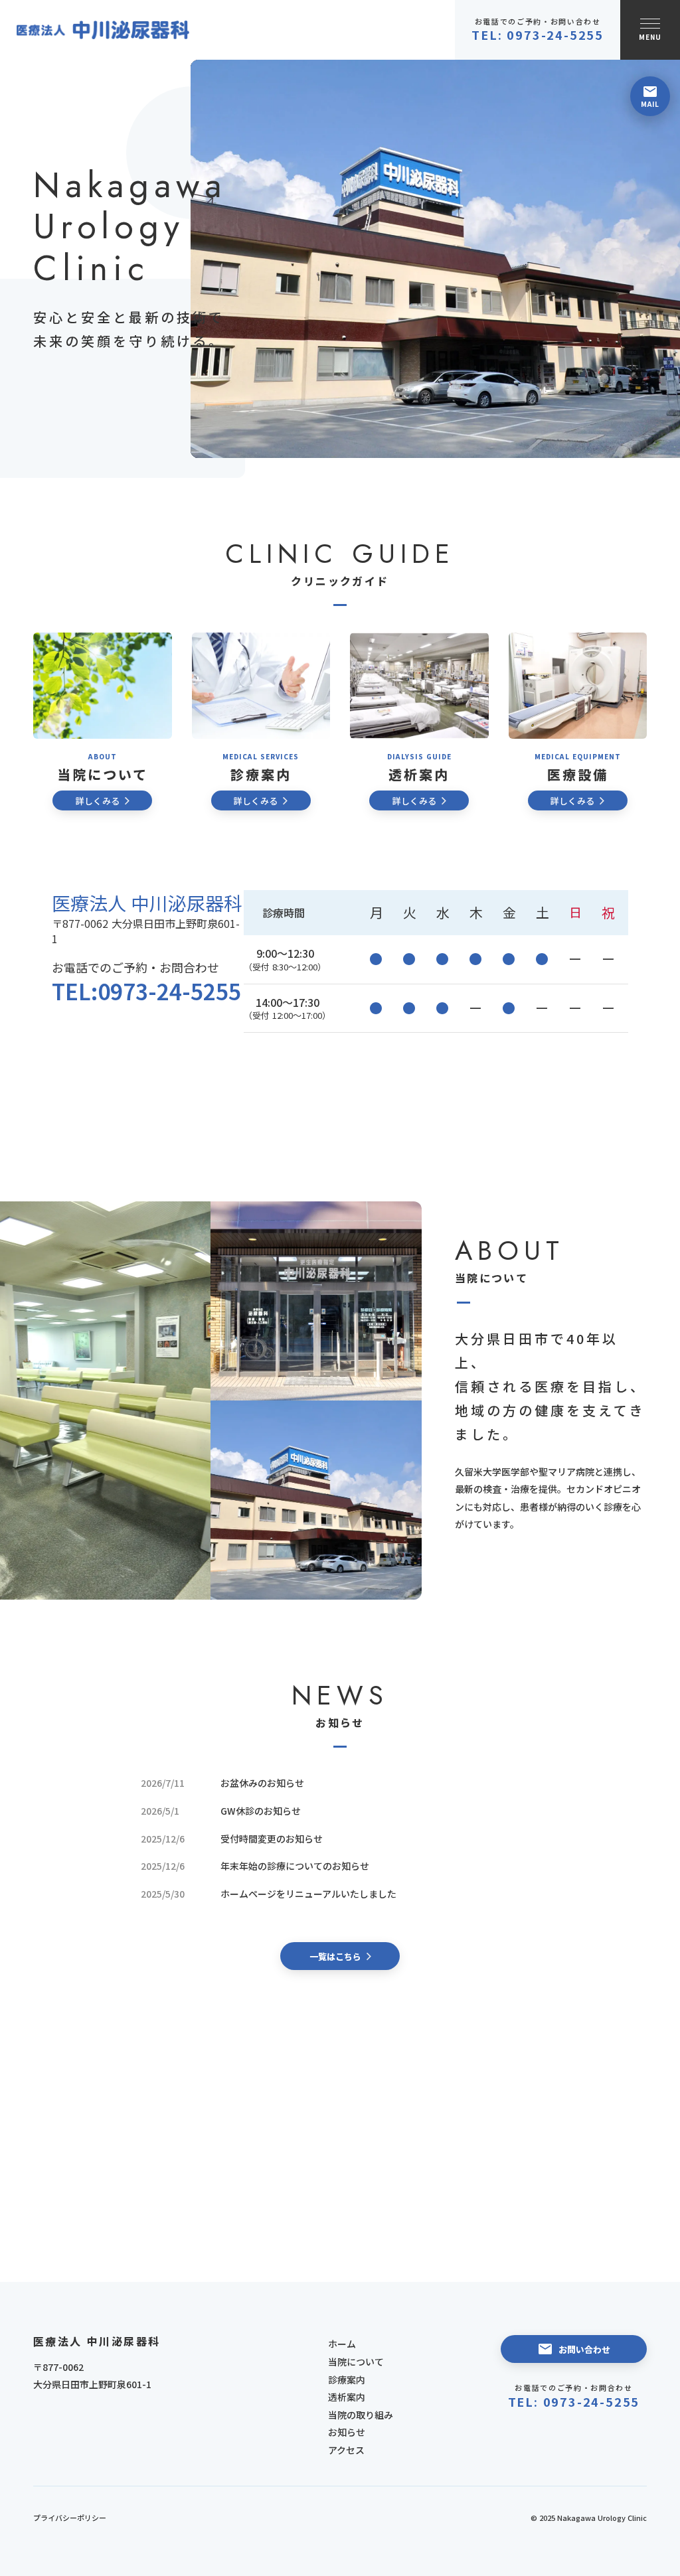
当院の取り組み (361, 2415)
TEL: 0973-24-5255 (574, 2402)
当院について (356, 2362)
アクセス (346, 2450)
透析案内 (347, 2397)
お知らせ (347, 2432)
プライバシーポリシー (70, 2518)
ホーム (342, 2344)
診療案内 (347, 2380)
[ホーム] (103, 30)
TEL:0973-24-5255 (146, 991)
